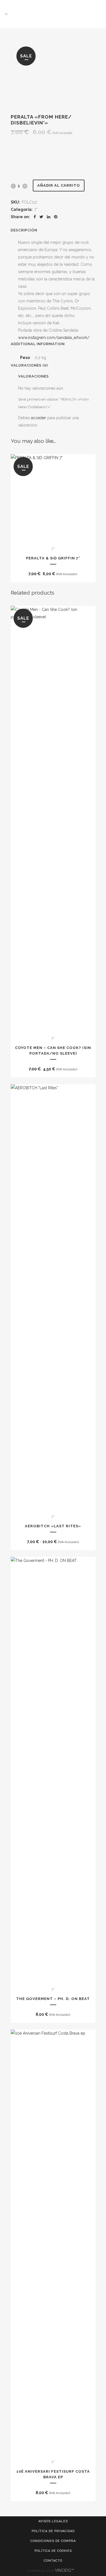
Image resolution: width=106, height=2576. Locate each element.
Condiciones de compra (53, 2541)
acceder (39, 418)
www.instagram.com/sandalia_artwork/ (54, 338)
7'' (36, 209)
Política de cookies (53, 2551)
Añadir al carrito (59, 185)
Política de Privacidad (53, 2531)
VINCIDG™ (65, 2570)
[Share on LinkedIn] (49, 217)
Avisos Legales (53, 2521)
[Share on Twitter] (41, 217)
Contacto (53, 2561)
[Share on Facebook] (35, 217)
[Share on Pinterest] (56, 217)
